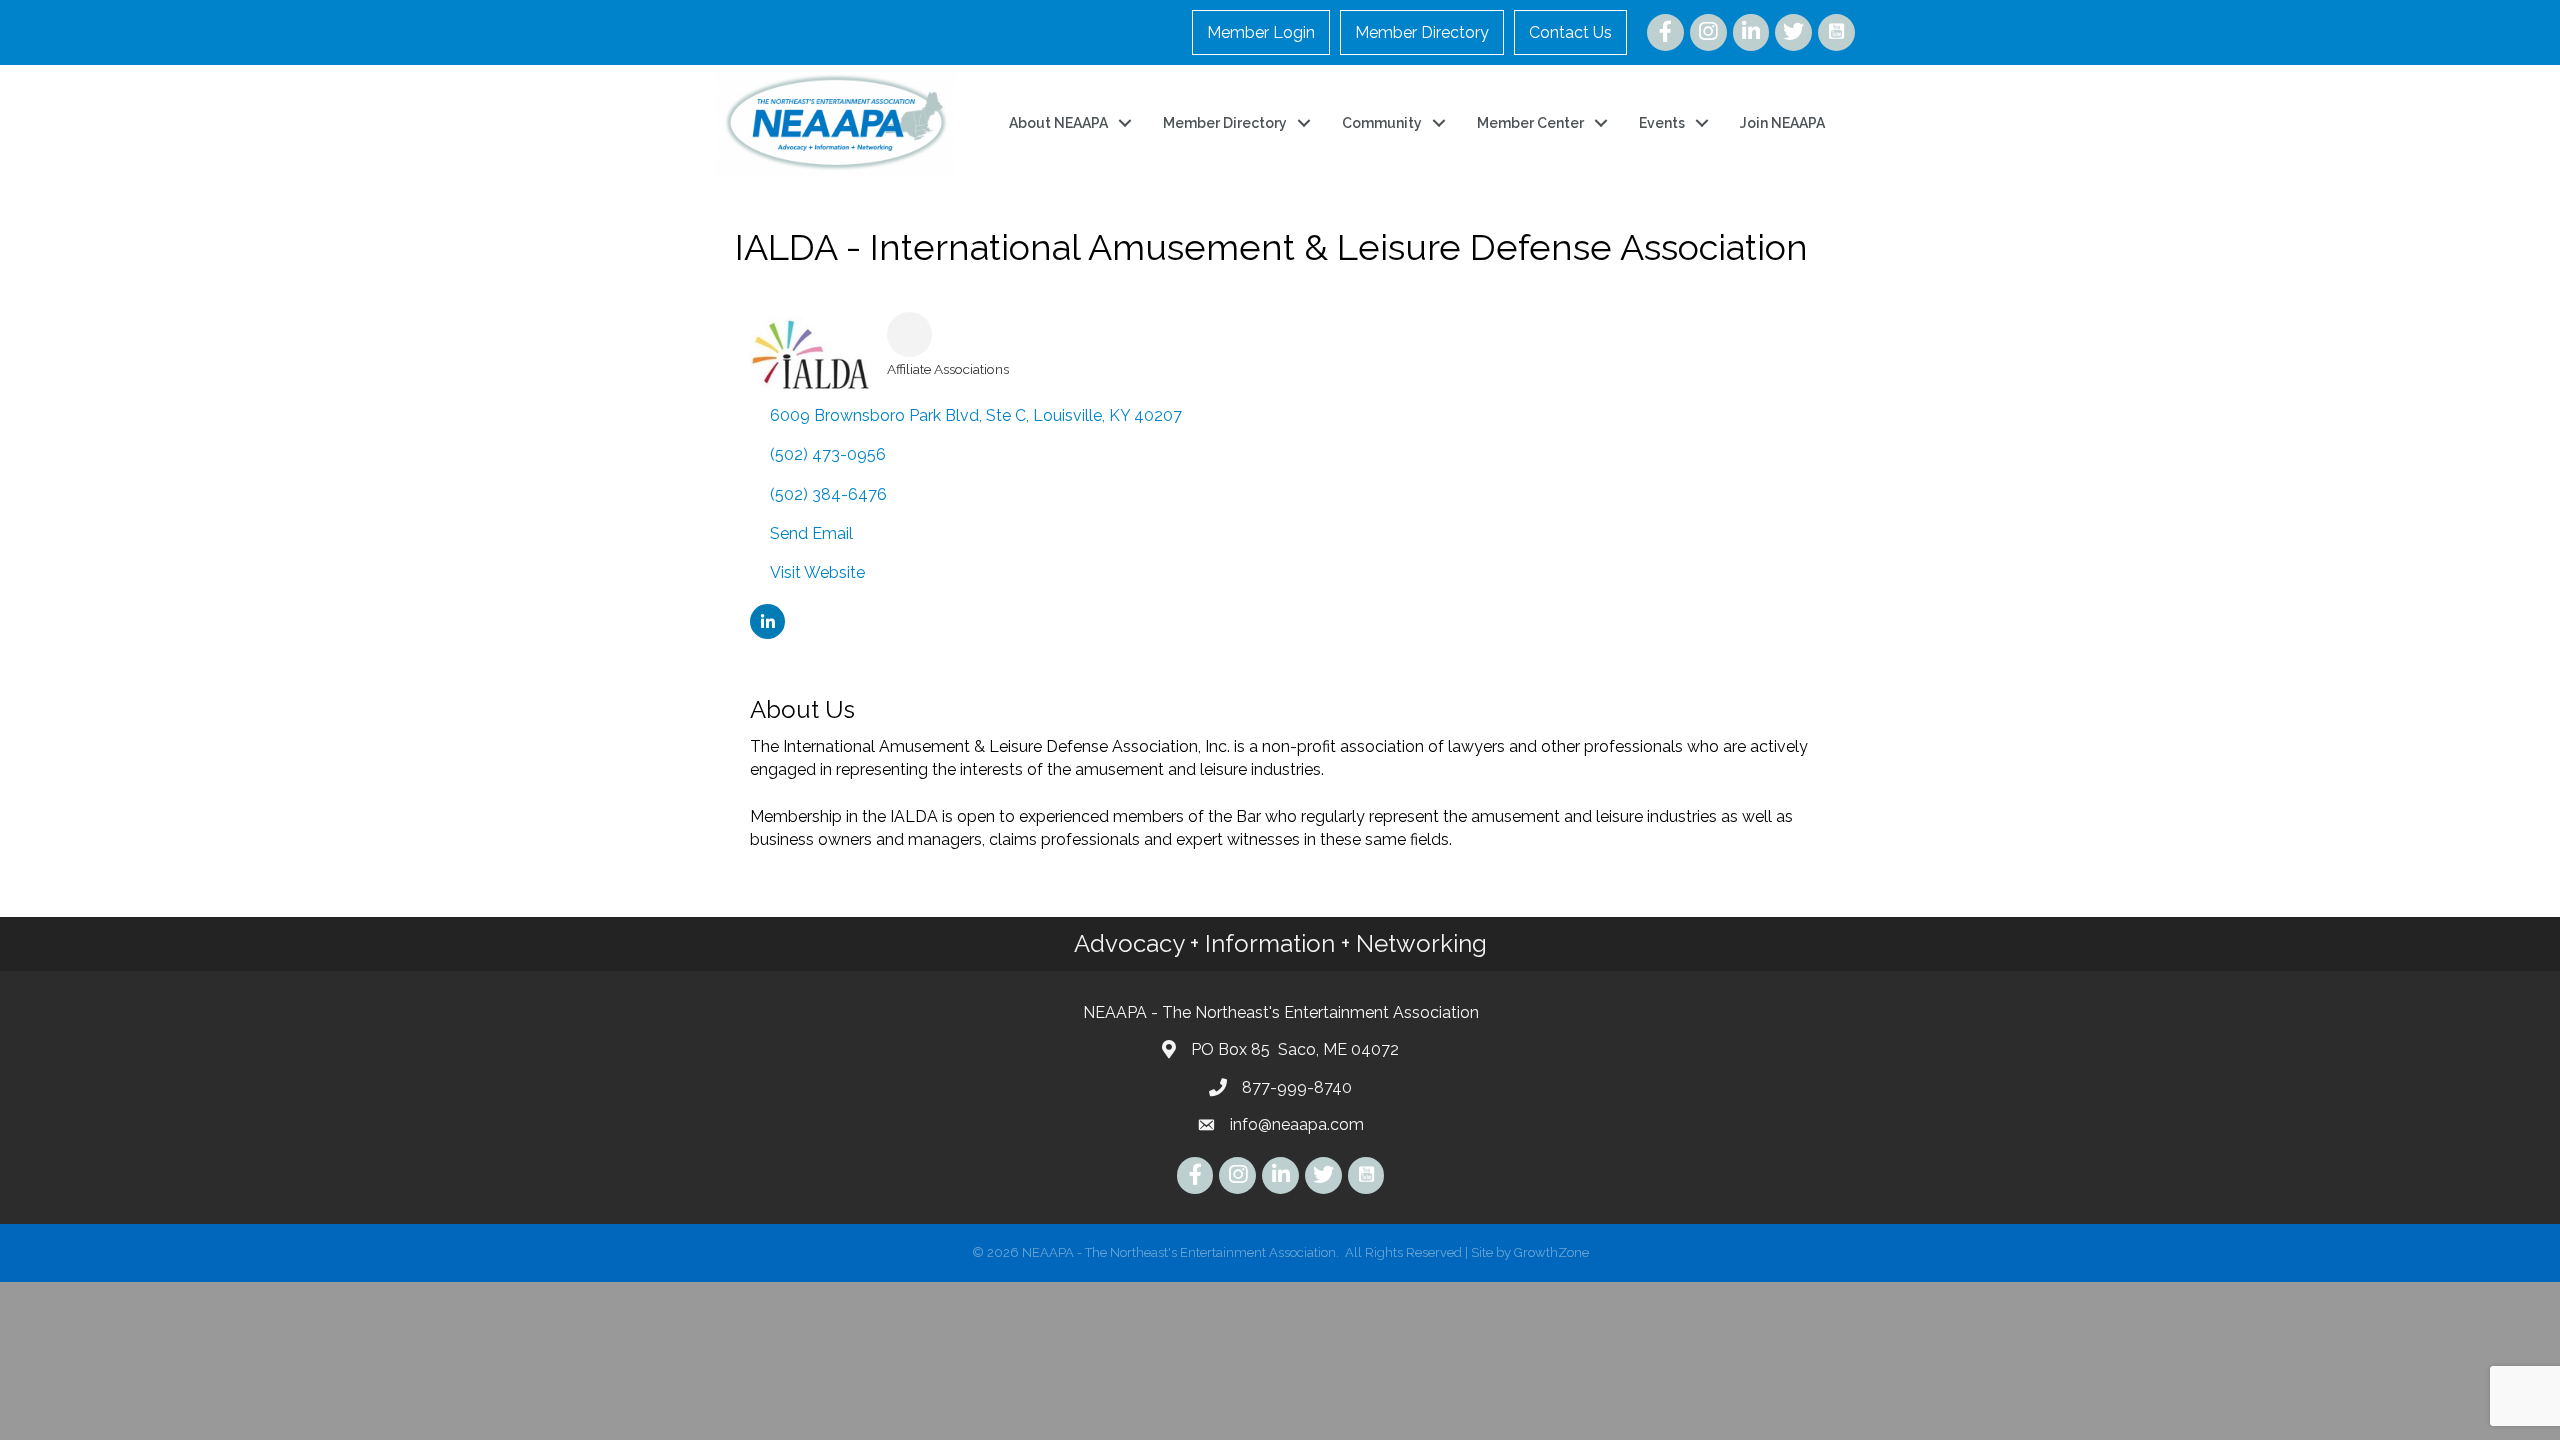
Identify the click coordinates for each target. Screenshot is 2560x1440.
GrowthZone (1551, 1252)
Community (1382, 123)
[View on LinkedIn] (767, 633)
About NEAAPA (1058, 123)
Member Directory (1422, 32)
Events (1662, 123)
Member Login (1261, 32)
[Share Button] (909, 334)
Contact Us (1570, 32)
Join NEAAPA (1782, 123)
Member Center (1530, 123)
